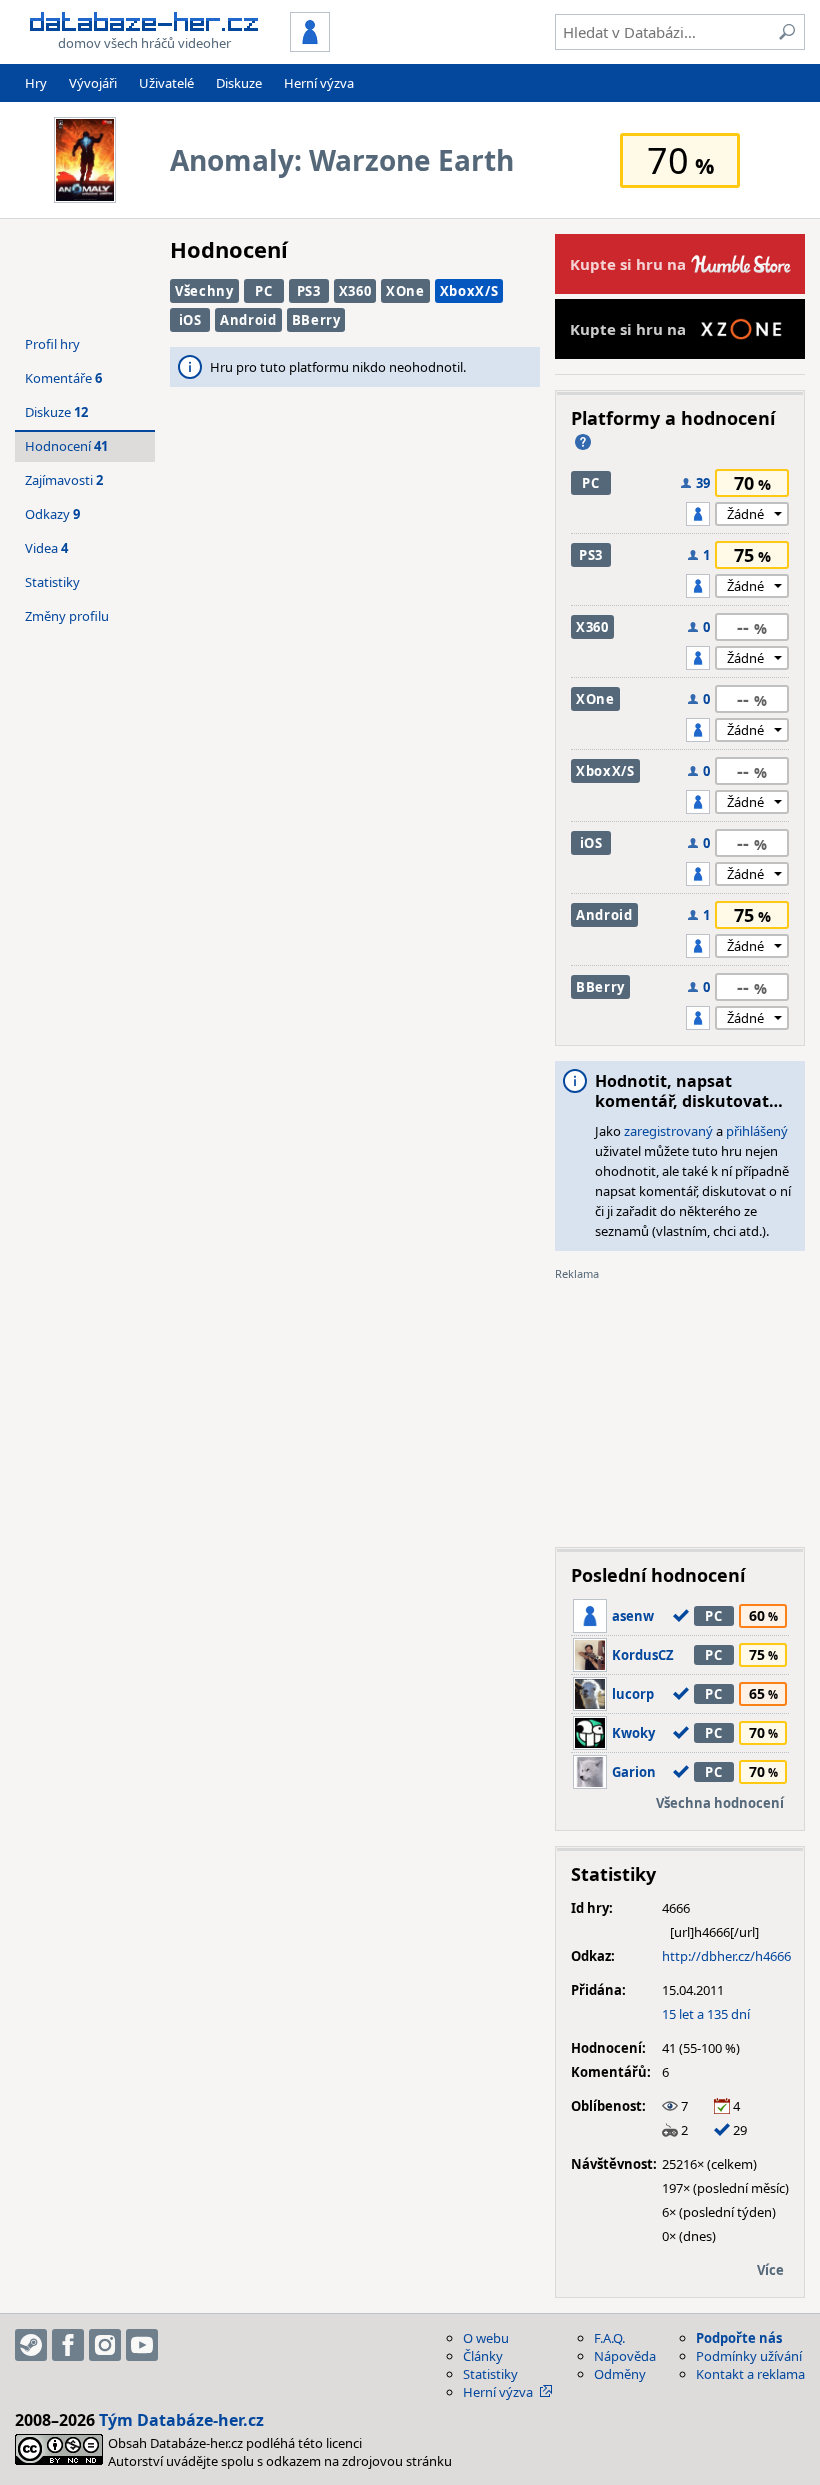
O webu (486, 2338)
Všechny (204, 291)
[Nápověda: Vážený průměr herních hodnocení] (583, 442)
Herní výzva (319, 83)
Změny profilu (67, 616)
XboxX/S (469, 291)
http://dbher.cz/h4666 (726, 1956)
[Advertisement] (680, 1407)
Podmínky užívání (749, 2356)
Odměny (620, 2374)
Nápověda (625, 2356)
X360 (355, 291)
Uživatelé (166, 83)
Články (483, 2356)
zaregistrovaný (668, 1131)
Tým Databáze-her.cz (181, 2420)
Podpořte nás (739, 2338)
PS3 (309, 291)
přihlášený (757, 1131)
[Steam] (31, 2345)
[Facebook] (68, 2345)
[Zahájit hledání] (787, 32)
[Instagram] (105, 2345)
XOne (405, 291)
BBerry (316, 320)
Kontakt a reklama (750, 2374)
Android (248, 320)
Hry (36, 83)
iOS (190, 320)
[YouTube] (142, 2345)
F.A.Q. (609, 2338)
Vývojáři (93, 83)
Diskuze (239, 83)
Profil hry (52, 344)
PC (263, 291)
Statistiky (52, 582)
